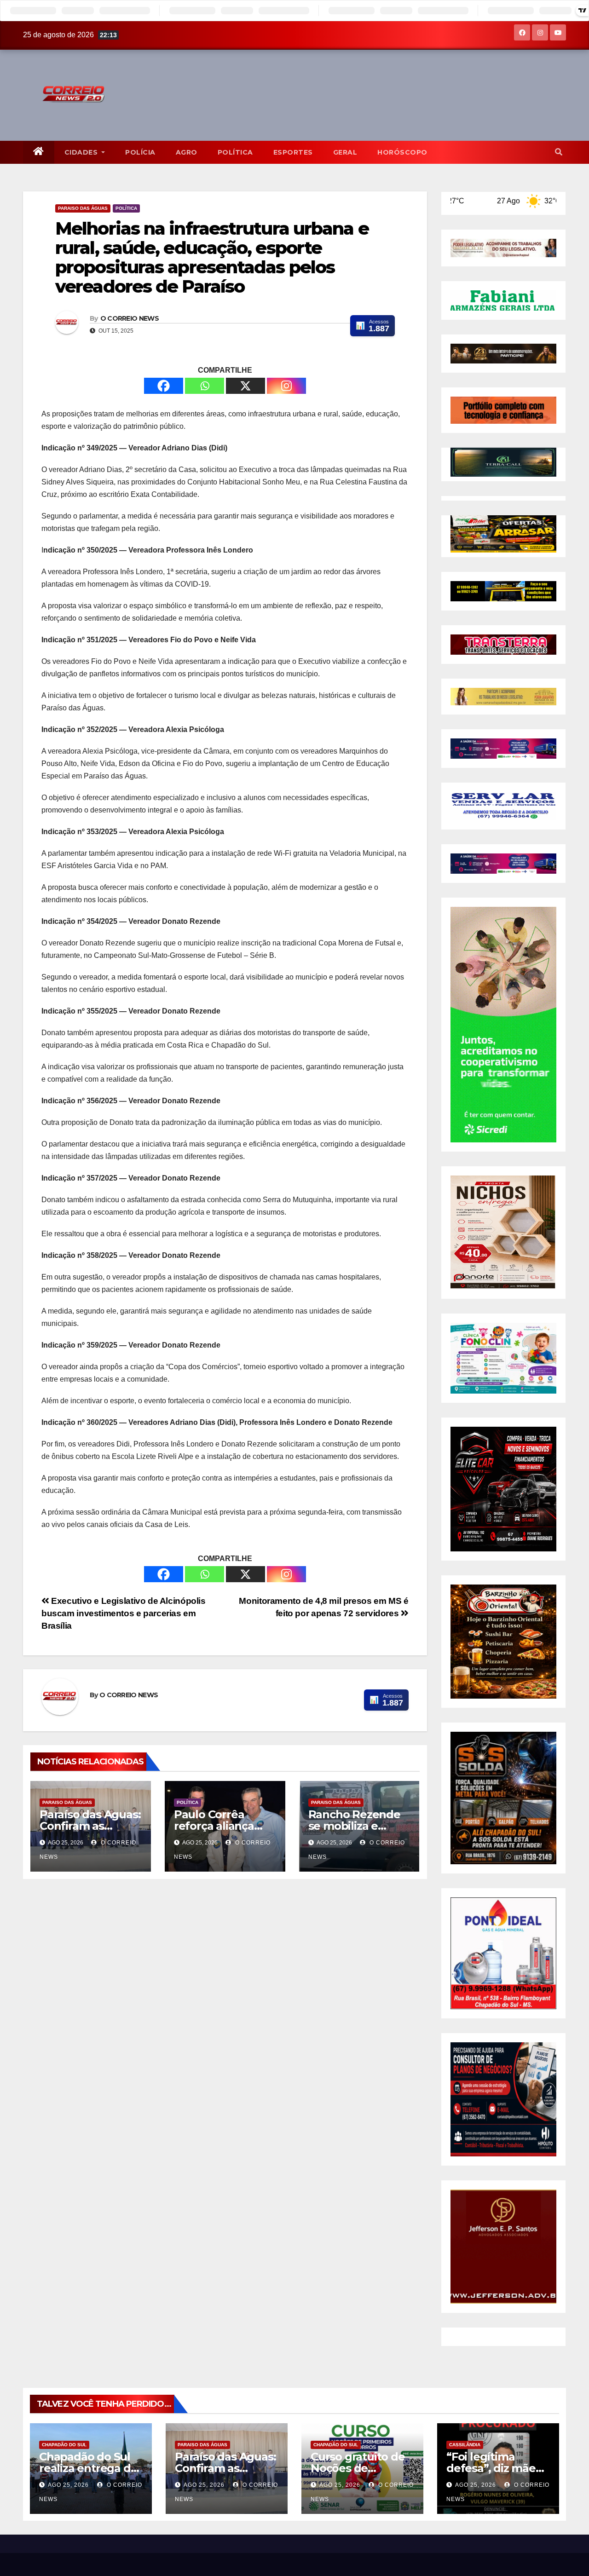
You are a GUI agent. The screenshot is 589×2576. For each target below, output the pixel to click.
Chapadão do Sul (64, 2445)
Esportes (293, 152)
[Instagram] (286, 386)
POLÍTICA (235, 152)
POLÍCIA (140, 152)
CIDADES (82, 152)
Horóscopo (402, 152)
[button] (559, 152)
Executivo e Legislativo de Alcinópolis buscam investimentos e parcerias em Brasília (124, 1613)
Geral (345, 152)
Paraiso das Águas (83, 208)
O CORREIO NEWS (130, 318)
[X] (245, 386)
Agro (187, 152)
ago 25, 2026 (68, 2485)
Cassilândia (465, 2445)
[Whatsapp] (205, 386)
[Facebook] (164, 386)
